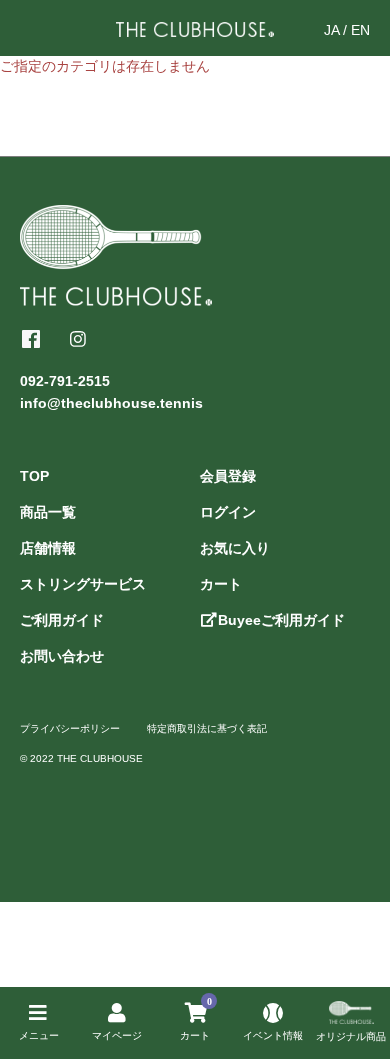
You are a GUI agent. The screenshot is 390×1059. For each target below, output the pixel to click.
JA (331, 30)
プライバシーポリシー (70, 728)
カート (221, 584)
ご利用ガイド (62, 620)
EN (360, 30)
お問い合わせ (62, 656)
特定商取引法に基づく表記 (207, 728)
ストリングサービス (83, 584)
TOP (34, 476)
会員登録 (228, 476)
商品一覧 (48, 512)
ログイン (228, 512)
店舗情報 (48, 548)
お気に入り (235, 548)
